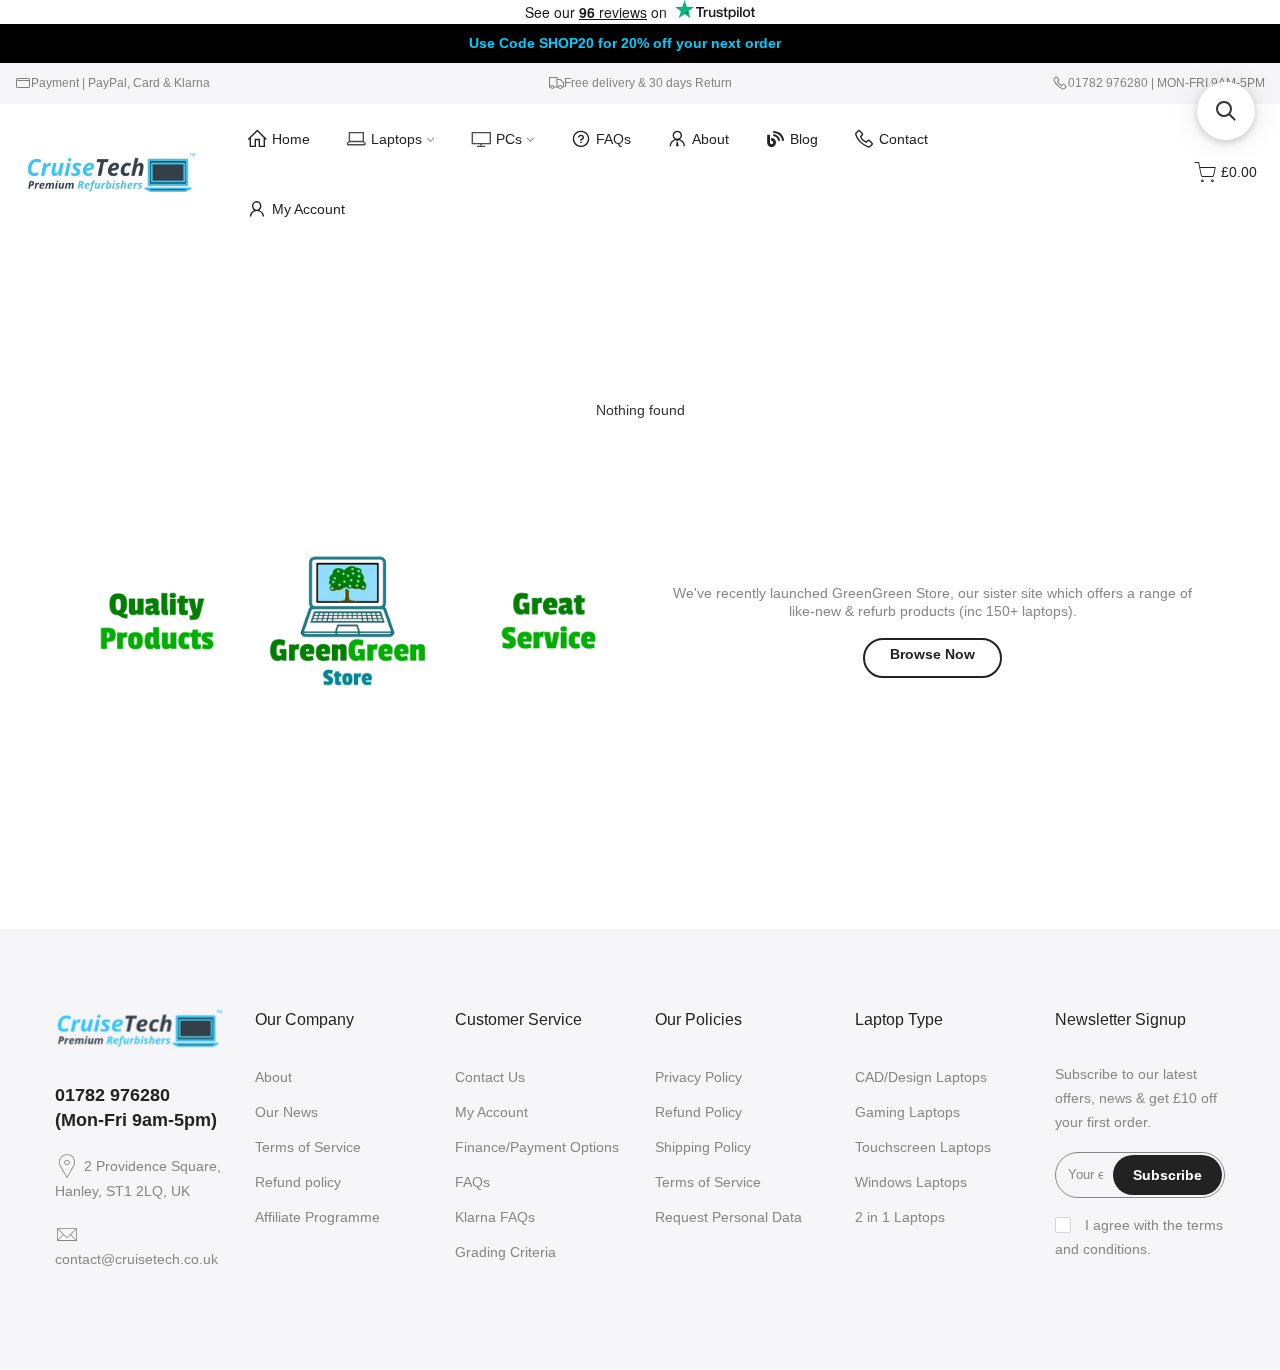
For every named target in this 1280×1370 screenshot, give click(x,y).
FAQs (613, 139)
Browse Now (932, 654)
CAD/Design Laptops (921, 1077)
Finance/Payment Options (537, 1147)
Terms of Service (308, 1147)
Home (291, 139)
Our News (286, 1112)
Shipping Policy (703, 1147)
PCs (509, 139)
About (710, 139)
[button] (1226, 111)
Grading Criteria (505, 1252)
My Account (308, 209)
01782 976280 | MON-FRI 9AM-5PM (1166, 83)
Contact (903, 139)
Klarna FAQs (495, 1217)
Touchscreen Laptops (923, 1147)
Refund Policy (698, 1112)
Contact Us (490, 1077)
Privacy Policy (698, 1077)
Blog (804, 139)
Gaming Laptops (907, 1112)
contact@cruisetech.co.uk (136, 1259)
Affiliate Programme (317, 1217)
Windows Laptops (911, 1182)
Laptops (396, 139)
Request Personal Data (728, 1217)
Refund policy (298, 1182)
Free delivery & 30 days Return (648, 83)
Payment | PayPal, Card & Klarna (120, 83)
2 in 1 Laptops (900, 1217)
